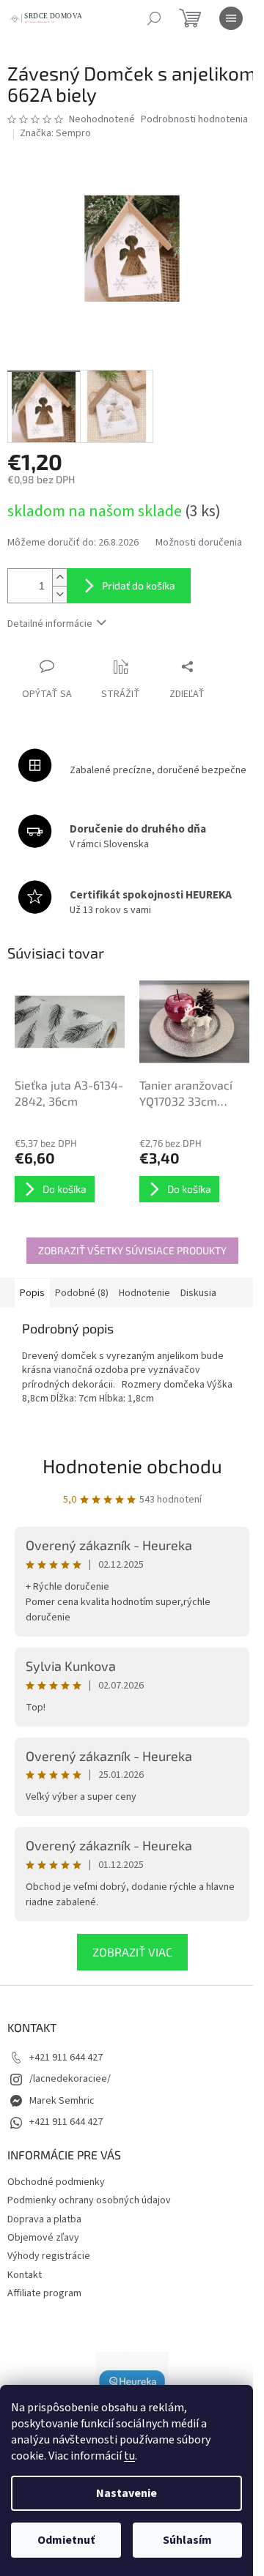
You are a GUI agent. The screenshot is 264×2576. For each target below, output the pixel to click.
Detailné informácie (50, 624)
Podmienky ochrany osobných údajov (89, 2200)
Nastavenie (126, 2493)
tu (129, 2456)
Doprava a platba (44, 2219)
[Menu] (231, 18)
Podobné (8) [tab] (82, 1293)
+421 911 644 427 (66, 2058)
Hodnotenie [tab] (144, 1293)
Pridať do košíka (139, 585)
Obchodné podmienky (56, 2182)
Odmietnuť (66, 2540)
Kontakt (25, 2275)
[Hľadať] (154, 18)
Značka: (55, 133)
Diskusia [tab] (198, 1293)
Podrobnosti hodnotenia (194, 120)
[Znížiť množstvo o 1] (59, 594)
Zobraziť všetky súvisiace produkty (132, 1250)
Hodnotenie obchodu (132, 1466)
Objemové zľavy (43, 2238)
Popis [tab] (32, 1293)
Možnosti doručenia (199, 543)
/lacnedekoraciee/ (70, 2079)
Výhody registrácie (49, 2256)
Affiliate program (44, 2293)
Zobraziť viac (132, 1952)
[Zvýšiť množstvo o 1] (59, 577)
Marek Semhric (62, 2101)
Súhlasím (187, 2540)
